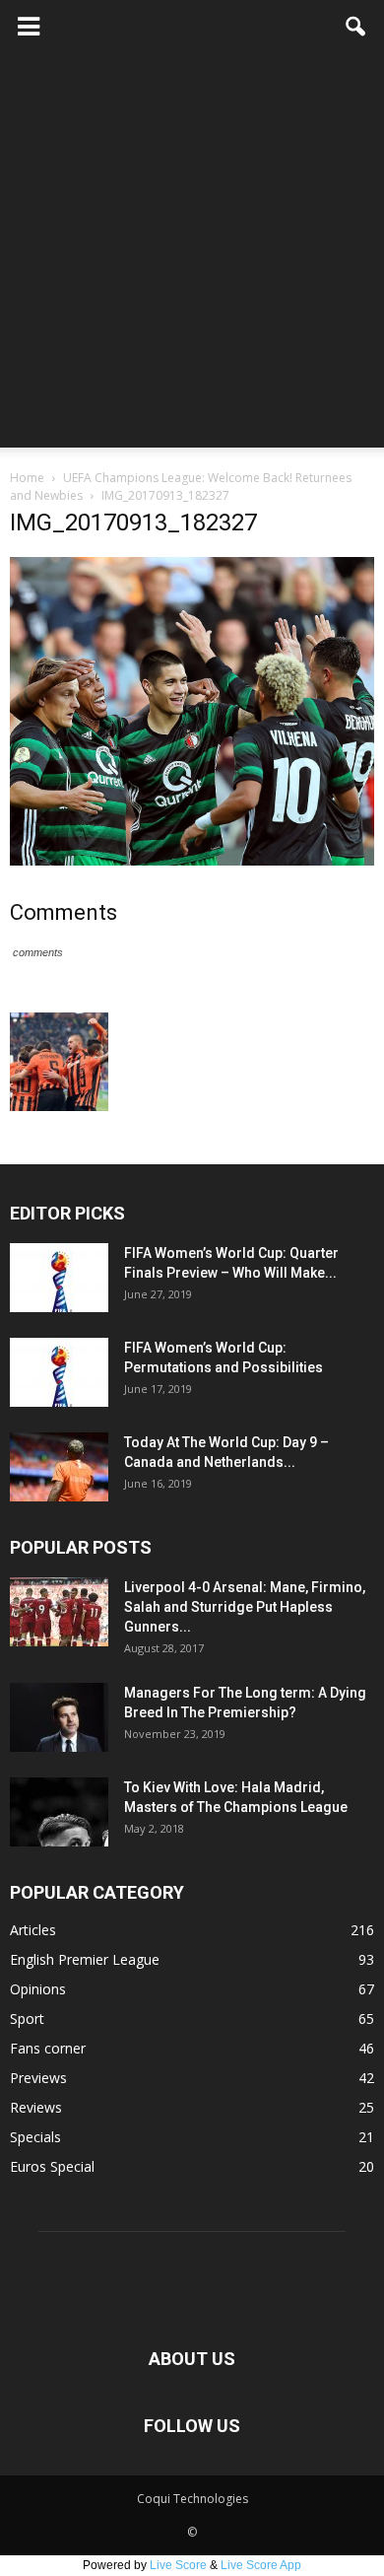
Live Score (178, 2565)
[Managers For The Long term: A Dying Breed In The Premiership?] (59, 1717)
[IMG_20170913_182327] (192, 861)
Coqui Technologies (192, 2499)
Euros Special (52, 2166)
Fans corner (48, 2048)
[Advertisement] (192, 255)
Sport (27, 2019)
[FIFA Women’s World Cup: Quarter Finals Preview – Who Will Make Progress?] (59, 1278)
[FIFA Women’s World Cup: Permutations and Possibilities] (59, 1372)
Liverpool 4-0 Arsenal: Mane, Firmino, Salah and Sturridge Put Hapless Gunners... (245, 1607)
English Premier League (85, 1959)
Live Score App (261, 2565)
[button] (356, 27)
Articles (33, 1930)
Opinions (38, 1989)
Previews (38, 2078)
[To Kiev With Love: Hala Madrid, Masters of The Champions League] (59, 1812)
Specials (35, 2137)
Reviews (36, 2107)
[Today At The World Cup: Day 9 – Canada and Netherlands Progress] (59, 1467)
